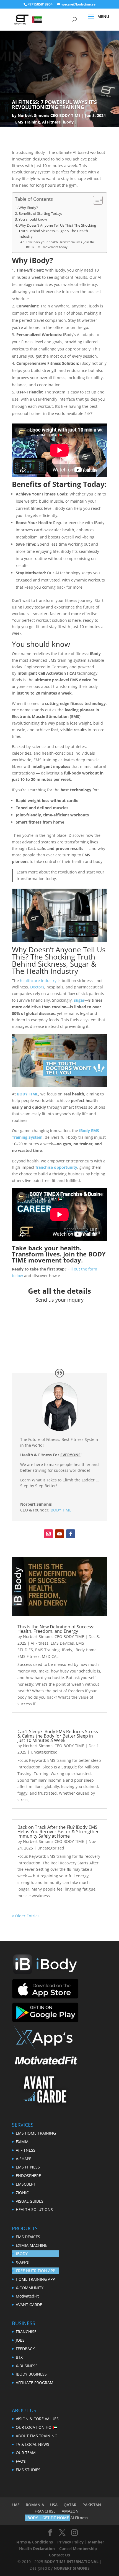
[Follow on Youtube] (59, 1534)
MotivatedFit (27, 2296)
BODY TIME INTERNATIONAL (71, 2562)
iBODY (22, 2254)
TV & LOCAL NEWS (33, 2444)
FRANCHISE (26, 2332)
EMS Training (28, 122)
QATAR (70, 2505)
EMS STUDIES (28, 2470)
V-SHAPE (24, 2159)
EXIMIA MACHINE (32, 2245)
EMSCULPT (26, 2184)
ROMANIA (35, 2505)
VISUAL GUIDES (30, 2201)
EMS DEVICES (28, 2237)
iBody (68, 122)
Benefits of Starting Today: (40, 214)
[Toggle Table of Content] (95, 200)
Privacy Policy (70, 2542)
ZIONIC (22, 2193)
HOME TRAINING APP (35, 2279)
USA (54, 2505)
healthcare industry (38, 981)
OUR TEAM (26, 2453)
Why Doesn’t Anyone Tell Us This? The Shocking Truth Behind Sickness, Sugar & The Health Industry (57, 231)
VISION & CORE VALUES (37, 2419)
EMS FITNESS (28, 2167)
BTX (19, 2357)
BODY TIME (61, 1510)
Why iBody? (28, 208)
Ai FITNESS (26, 2150)
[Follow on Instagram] (48, 1534)
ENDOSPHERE (28, 2176)
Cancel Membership (78, 2549)
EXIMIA (22, 2142)
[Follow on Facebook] (71, 1534)
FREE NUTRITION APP (36, 2271)
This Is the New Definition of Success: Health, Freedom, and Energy (56, 1629)
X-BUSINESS (27, 2366)
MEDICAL (50, 1656)
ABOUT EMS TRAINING (37, 2436)
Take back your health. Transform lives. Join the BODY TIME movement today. (60, 244)
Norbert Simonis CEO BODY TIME (49, 115)
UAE (16, 2505)
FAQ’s (21, 2461)
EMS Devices (62, 1643)
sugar (79, 1000)
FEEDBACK (25, 2349)
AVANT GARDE (29, 2305)
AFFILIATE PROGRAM (35, 2383)
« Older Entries (26, 1916)
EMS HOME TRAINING (36, 2133)
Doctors (37, 987)
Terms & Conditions (34, 2542)
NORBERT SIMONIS (72, 2568)
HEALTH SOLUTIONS (34, 2209)
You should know (33, 219)
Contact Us (59, 2555)
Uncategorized (44, 1752)
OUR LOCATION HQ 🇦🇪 (37, 2427)
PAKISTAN (92, 2505)
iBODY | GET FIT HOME (48, 2518)
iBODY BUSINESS (31, 2374)
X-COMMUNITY (30, 2288)
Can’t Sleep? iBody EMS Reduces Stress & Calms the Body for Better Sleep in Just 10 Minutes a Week (58, 1736)
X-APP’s (22, 2262)
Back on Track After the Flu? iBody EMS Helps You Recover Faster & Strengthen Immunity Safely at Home (59, 1832)
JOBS (20, 2340)
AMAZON (70, 2511)
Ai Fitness (51, 122)
